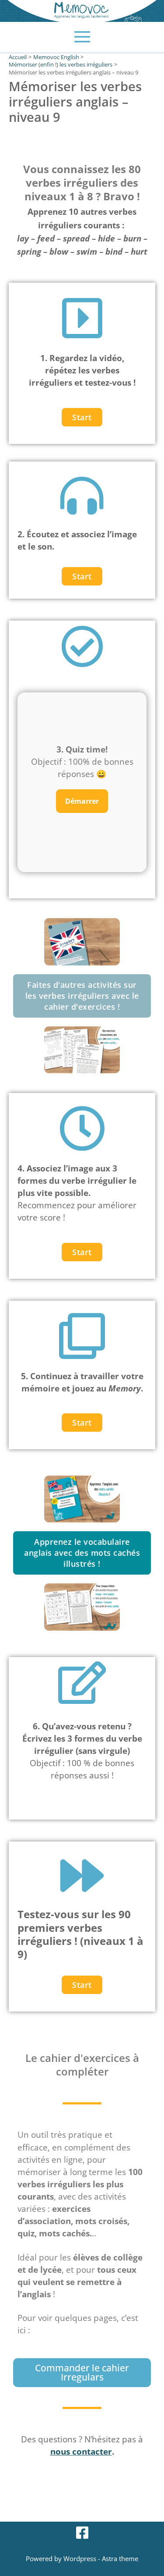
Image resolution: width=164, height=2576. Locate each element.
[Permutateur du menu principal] (82, 37)
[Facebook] (82, 2533)
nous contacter (81, 2451)
